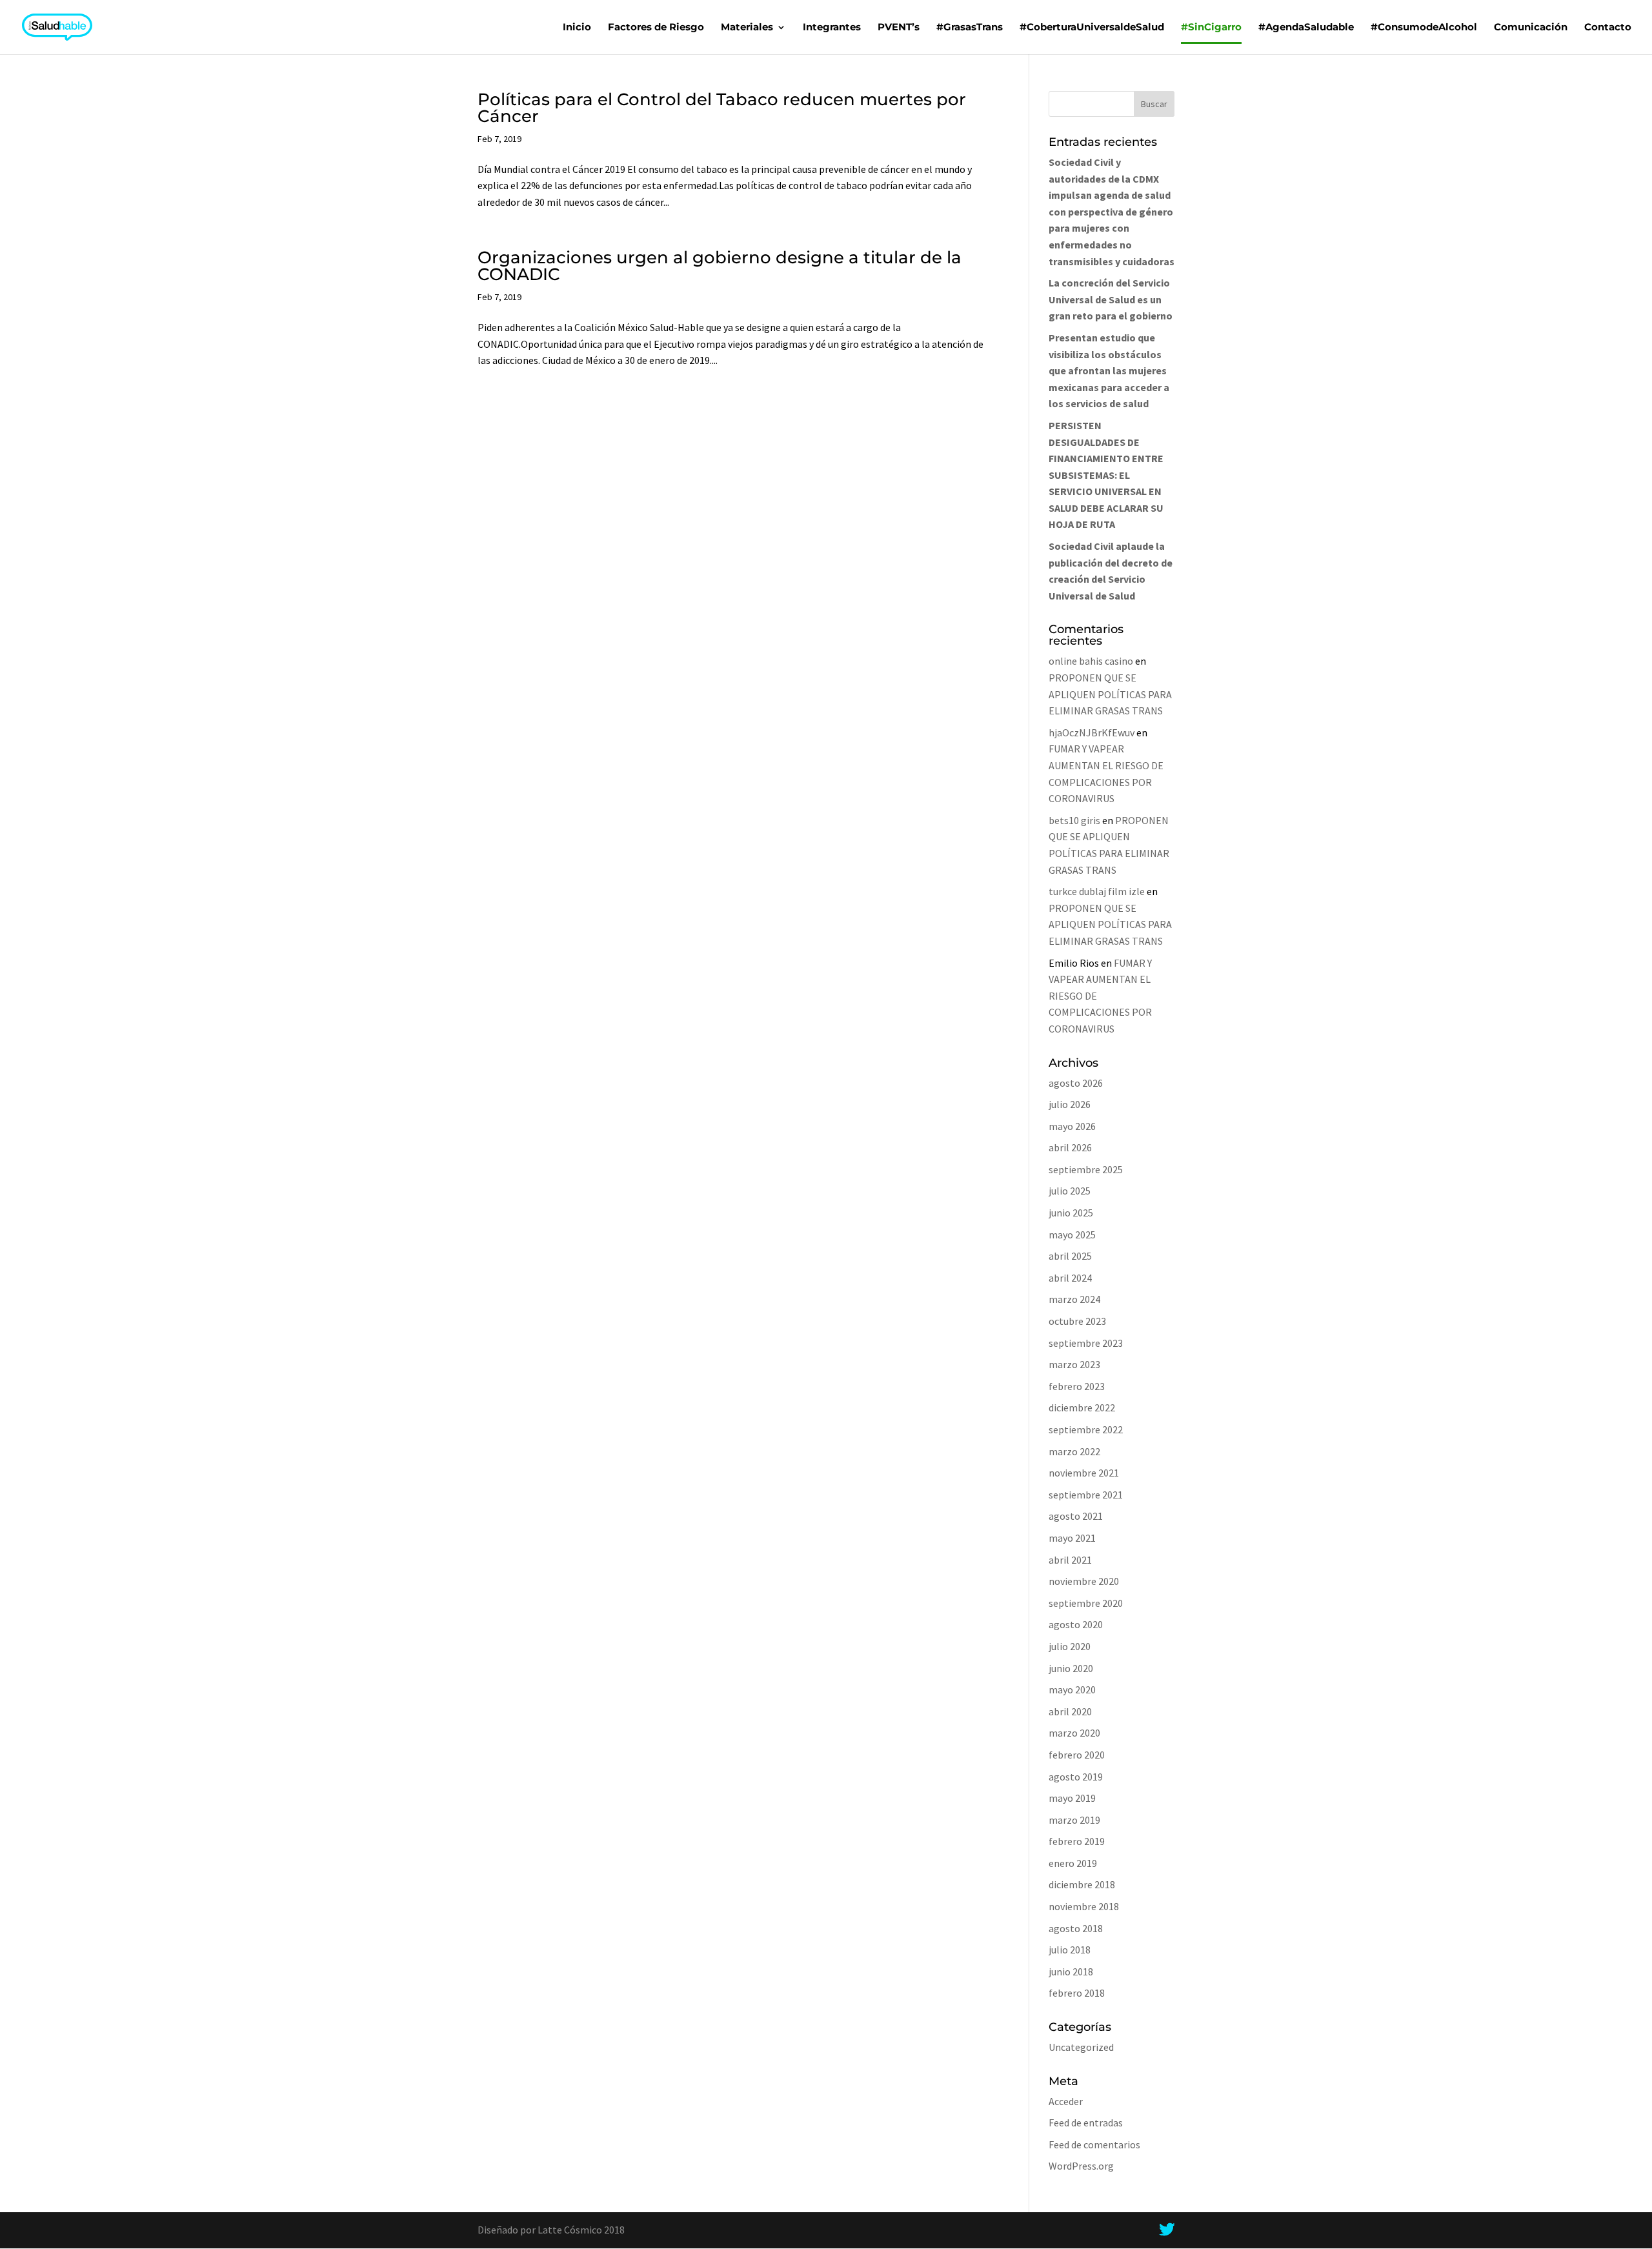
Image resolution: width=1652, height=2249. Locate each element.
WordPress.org (1081, 2166)
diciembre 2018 (1082, 1884)
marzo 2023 (1074, 1364)
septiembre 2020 (1086, 1603)
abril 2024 (1070, 1278)
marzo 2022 (1074, 1451)
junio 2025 (1071, 1213)
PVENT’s (899, 28)
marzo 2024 (1074, 1299)
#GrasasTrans (970, 28)
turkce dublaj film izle (1097, 891)
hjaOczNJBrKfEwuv (1092, 732)
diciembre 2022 (1082, 1407)
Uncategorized (1081, 2047)
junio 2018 (1071, 1972)
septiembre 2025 (1086, 1169)
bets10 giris (1074, 820)
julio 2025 (1070, 1191)
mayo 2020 (1072, 1689)
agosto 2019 (1076, 1777)
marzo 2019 (1074, 1820)
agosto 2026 (1076, 1083)
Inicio (577, 28)
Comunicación (1531, 28)
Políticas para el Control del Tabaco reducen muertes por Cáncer (722, 108)
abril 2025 (1070, 1256)
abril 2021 (1070, 1560)
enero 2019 (1073, 1863)
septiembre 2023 (1086, 1343)
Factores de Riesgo (656, 28)
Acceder (1066, 2101)
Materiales (747, 28)
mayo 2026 (1072, 1126)
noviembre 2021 (1084, 1473)
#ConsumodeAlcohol (1424, 28)
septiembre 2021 (1086, 1495)
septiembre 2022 (1086, 1429)
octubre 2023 (1077, 1321)
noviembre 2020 (1084, 1581)
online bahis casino (1091, 661)
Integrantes (832, 28)
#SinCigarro (1211, 28)
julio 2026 (1070, 1104)
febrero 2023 (1077, 1386)
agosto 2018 (1076, 1928)
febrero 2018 (1077, 1993)
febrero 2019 (1077, 1841)
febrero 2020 (1077, 1755)
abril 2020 (1070, 1711)
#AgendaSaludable (1306, 28)
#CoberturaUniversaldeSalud (1092, 28)
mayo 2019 (1072, 1798)
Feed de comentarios (1094, 2144)
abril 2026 (1070, 1147)
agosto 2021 (1076, 1516)
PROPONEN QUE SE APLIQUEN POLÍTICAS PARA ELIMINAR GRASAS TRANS (1110, 694)
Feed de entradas (1086, 2123)
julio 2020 (1070, 1646)
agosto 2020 (1076, 1624)
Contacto (1608, 28)
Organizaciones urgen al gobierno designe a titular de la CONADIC (720, 266)
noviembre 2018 (1084, 1906)
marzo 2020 (1074, 1733)
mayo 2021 (1072, 1538)
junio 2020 (1071, 1668)
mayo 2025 (1072, 1235)
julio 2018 (1070, 1950)
